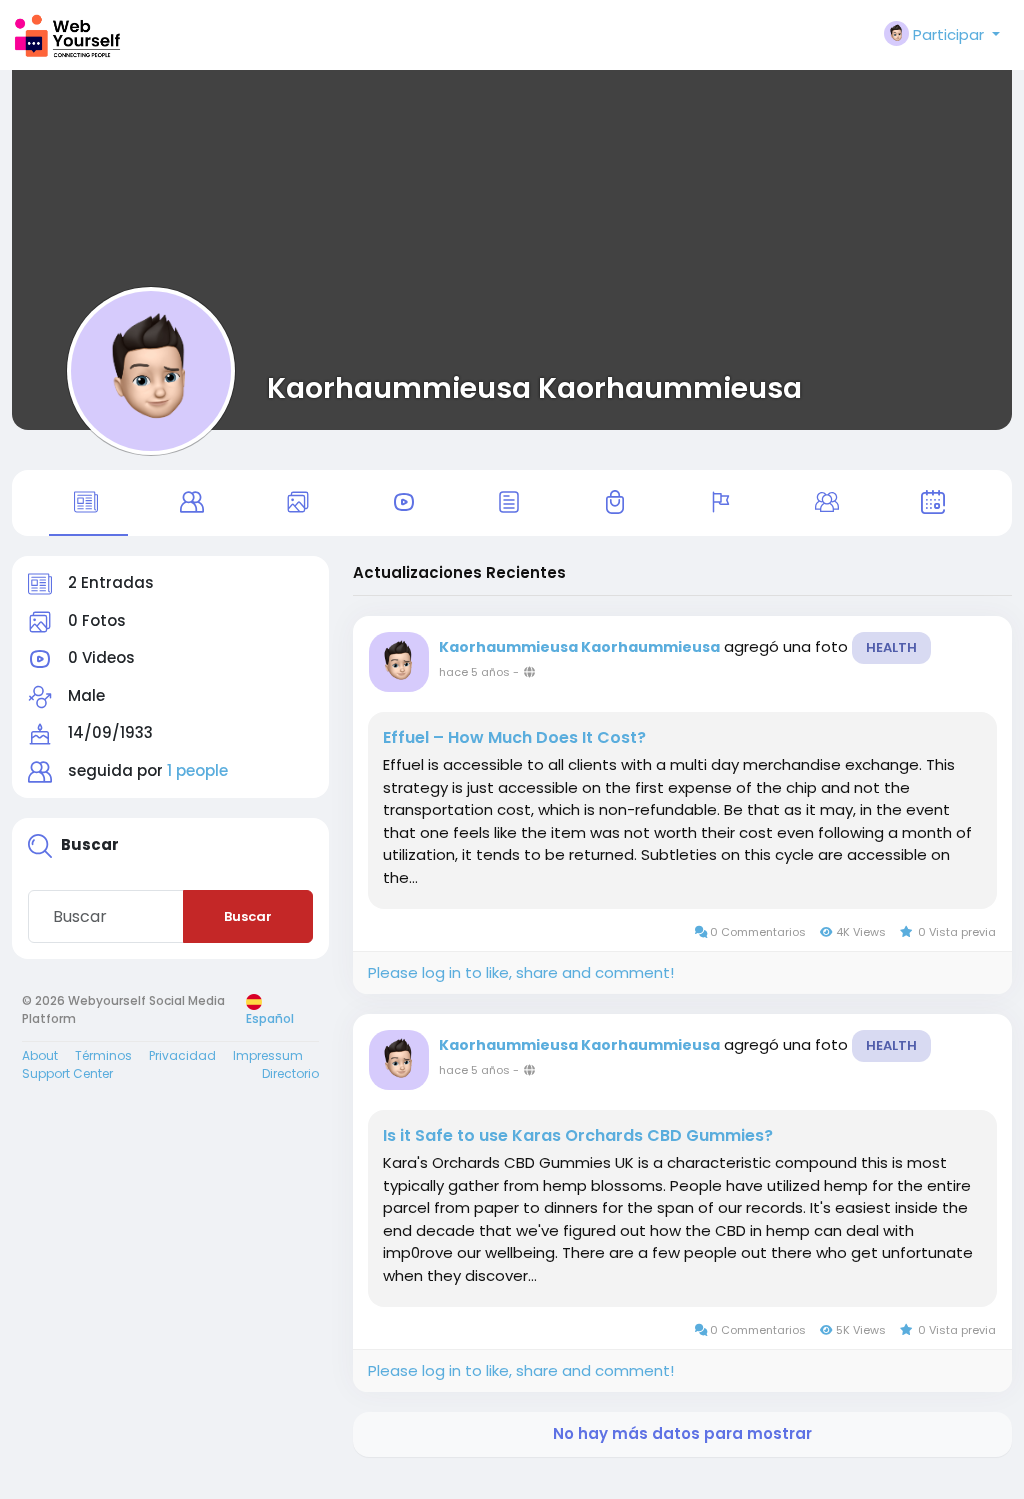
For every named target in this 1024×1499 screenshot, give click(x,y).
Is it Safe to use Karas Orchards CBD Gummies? (578, 1136)
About (40, 1055)
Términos (103, 1055)
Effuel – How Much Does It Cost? (514, 738)
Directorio (290, 1073)
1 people (197, 770)
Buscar (248, 916)
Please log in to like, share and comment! (521, 972)
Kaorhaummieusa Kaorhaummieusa (534, 388)
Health (891, 647)
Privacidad (182, 1055)
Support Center (67, 1073)
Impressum (268, 1055)
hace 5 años (474, 672)
